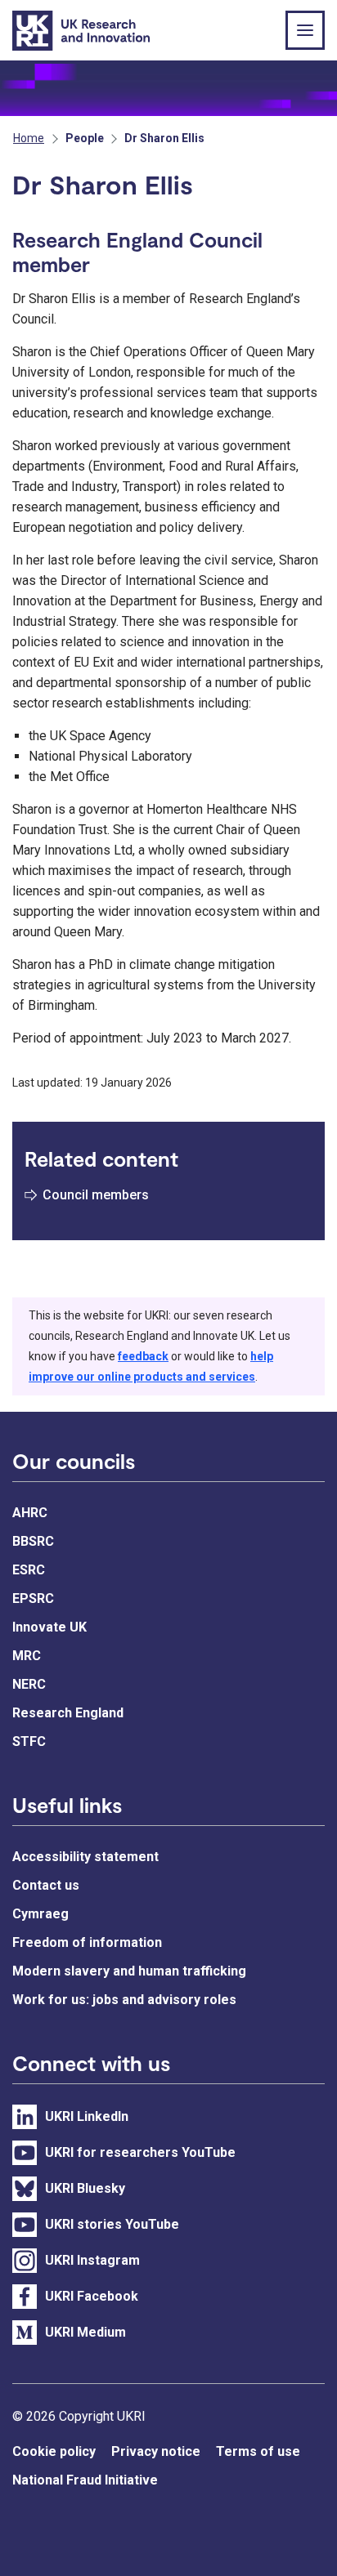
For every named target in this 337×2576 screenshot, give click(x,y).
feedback (143, 1356)
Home (29, 138)
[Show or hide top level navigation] (305, 30)
